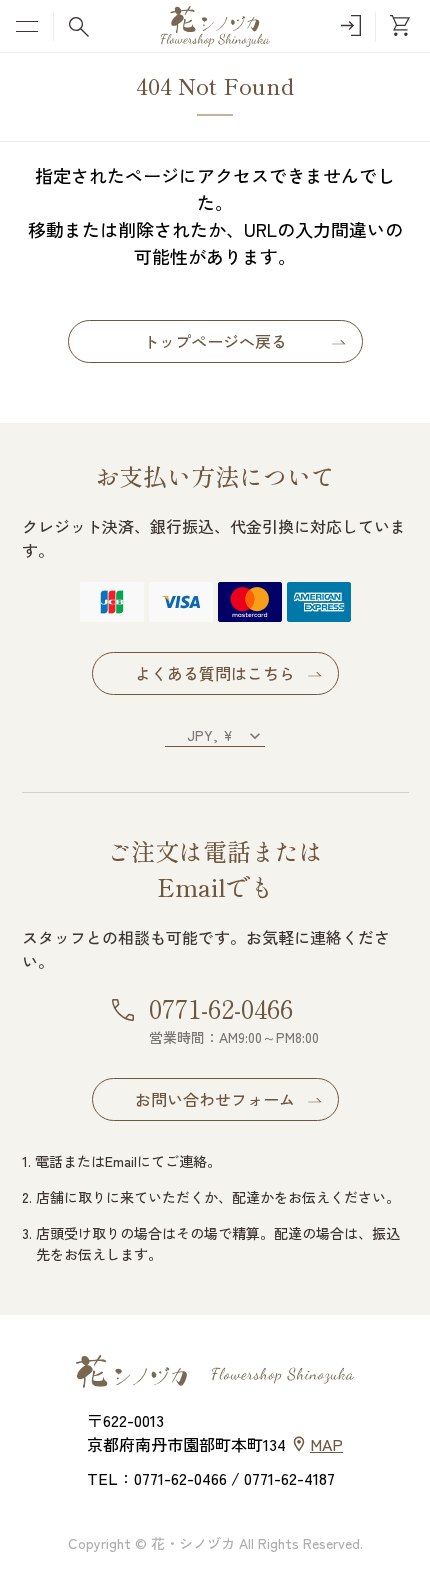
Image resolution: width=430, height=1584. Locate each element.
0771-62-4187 (289, 1478)
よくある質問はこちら (215, 673)
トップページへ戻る (215, 341)
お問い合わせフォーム (215, 1099)
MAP (326, 1444)
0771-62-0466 (221, 1007)
